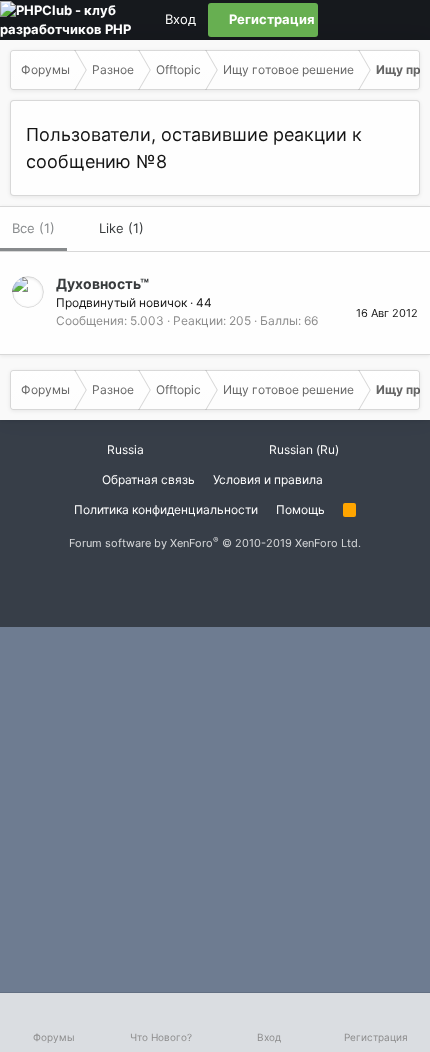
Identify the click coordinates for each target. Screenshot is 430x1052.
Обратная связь (148, 479)
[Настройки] (335, 20)
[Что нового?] (403, 20)
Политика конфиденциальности (166, 509)
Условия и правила (268, 479)
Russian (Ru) (302, 449)
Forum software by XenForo (215, 543)
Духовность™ (102, 283)
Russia (124, 449)
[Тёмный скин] (369, 20)
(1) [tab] (33, 228)
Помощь (300, 509)
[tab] (111, 229)
